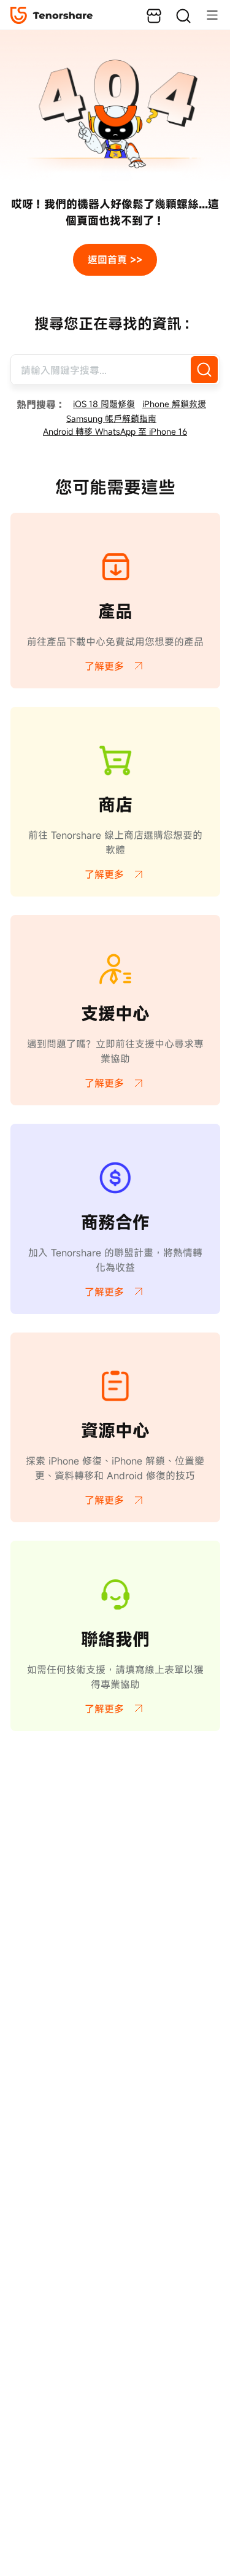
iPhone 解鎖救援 (174, 404)
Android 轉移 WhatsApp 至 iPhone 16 (115, 431)
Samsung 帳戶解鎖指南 (111, 418)
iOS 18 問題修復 (104, 404)
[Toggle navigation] (206, 15)
